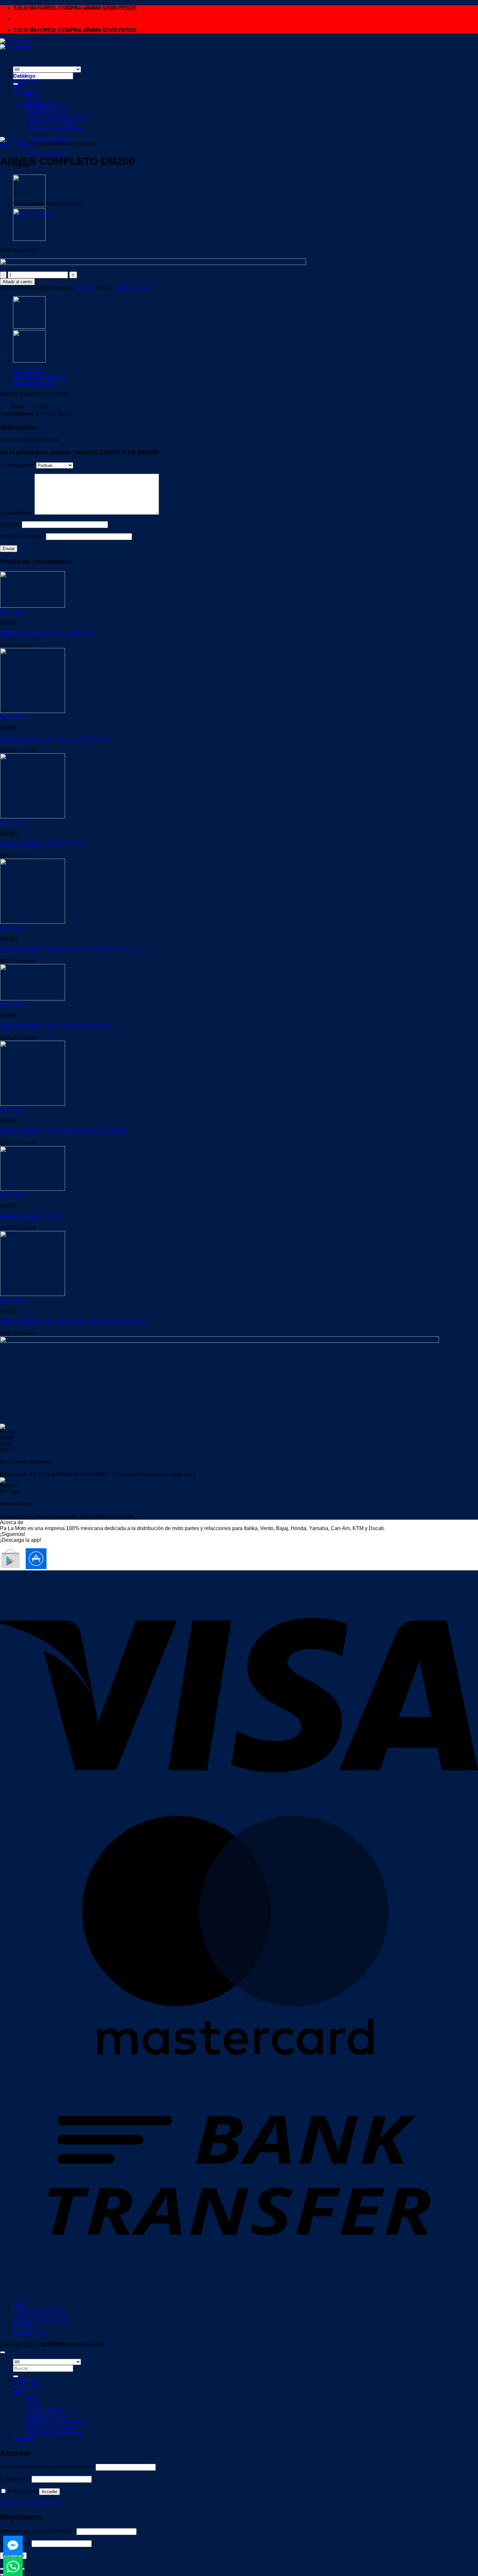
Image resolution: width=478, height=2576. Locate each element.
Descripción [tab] (28, 372)
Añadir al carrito (17, 282)
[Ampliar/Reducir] (3, 2569)
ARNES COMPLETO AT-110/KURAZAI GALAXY (57, 1027)
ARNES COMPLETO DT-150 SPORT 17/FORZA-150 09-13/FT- (74, 1322)
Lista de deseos (44, 105)
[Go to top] (3, 2352)
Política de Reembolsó (39, 2316)
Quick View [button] (13, 612)
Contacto (23, 2328)
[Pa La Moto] (16, 44)
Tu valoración (17, 513)
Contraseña (15, 2479)
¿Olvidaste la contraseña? (30, 2503)
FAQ (18, 2304)
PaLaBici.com (29, 2334)
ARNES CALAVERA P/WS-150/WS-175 (46, 634)
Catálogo (24, 76)
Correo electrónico (23, 536)
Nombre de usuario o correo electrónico (47, 2467)
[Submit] (16, 2376)
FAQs (33, 99)
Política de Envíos (47, 2416)
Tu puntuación (18, 465)
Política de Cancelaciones (56, 117)
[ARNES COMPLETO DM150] (29, 239)
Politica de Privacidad (51, 123)
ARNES (25, 145)
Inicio (6, 145)
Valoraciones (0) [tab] (33, 383)
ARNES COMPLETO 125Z (31, 1217)
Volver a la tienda (46, 154)
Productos (26, 82)
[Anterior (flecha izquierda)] (3, 2575)
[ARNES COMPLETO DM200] (29, 205)
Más (18, 88)
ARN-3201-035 (134, 288)
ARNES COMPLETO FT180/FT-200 (42, 845)
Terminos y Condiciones (54, 129)
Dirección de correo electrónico (38, 2531)
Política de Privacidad (38, 2310)
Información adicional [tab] (40, 378)
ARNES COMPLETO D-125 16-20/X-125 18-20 (55, 739)
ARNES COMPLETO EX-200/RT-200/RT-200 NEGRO (63, 1132)
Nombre (11, 524)
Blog (31, 93)
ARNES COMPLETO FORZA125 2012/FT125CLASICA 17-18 (72, 950)
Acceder (49, 2492)
